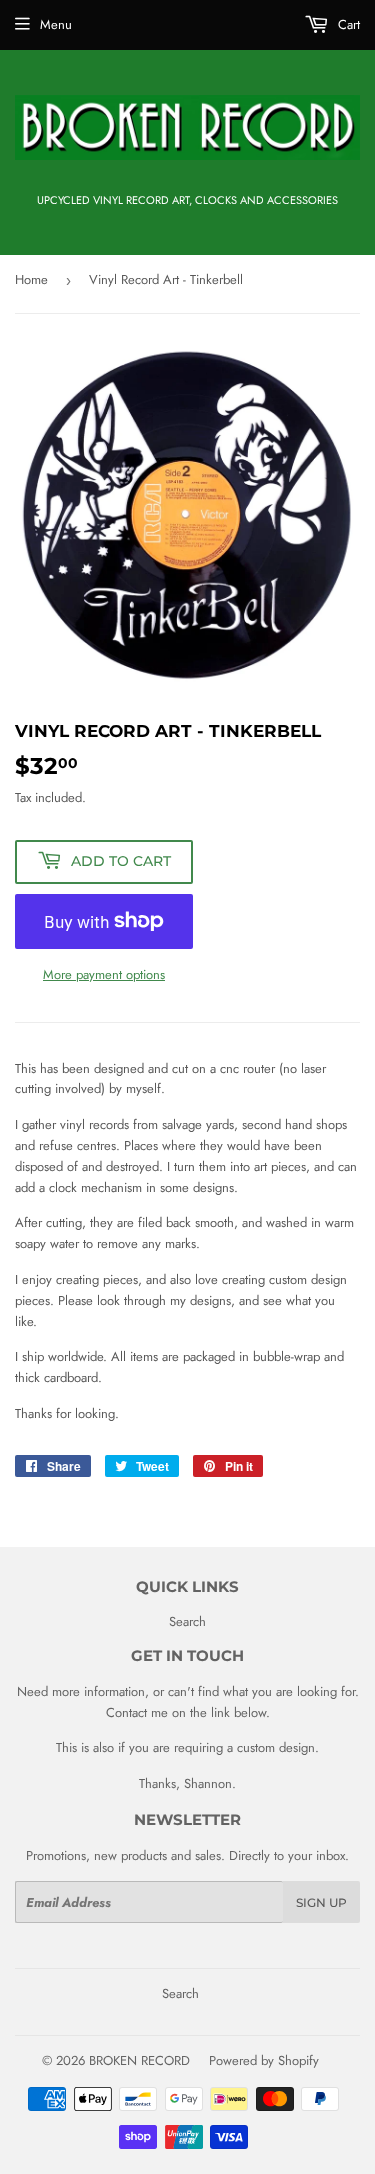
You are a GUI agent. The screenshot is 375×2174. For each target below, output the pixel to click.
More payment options (104, 974)
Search (187, 1621)
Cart (347, 24)
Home (31, 279)
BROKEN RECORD (139, 2060)
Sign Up (321, 1902)
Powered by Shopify (264, 2060)
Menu (56, 24)
